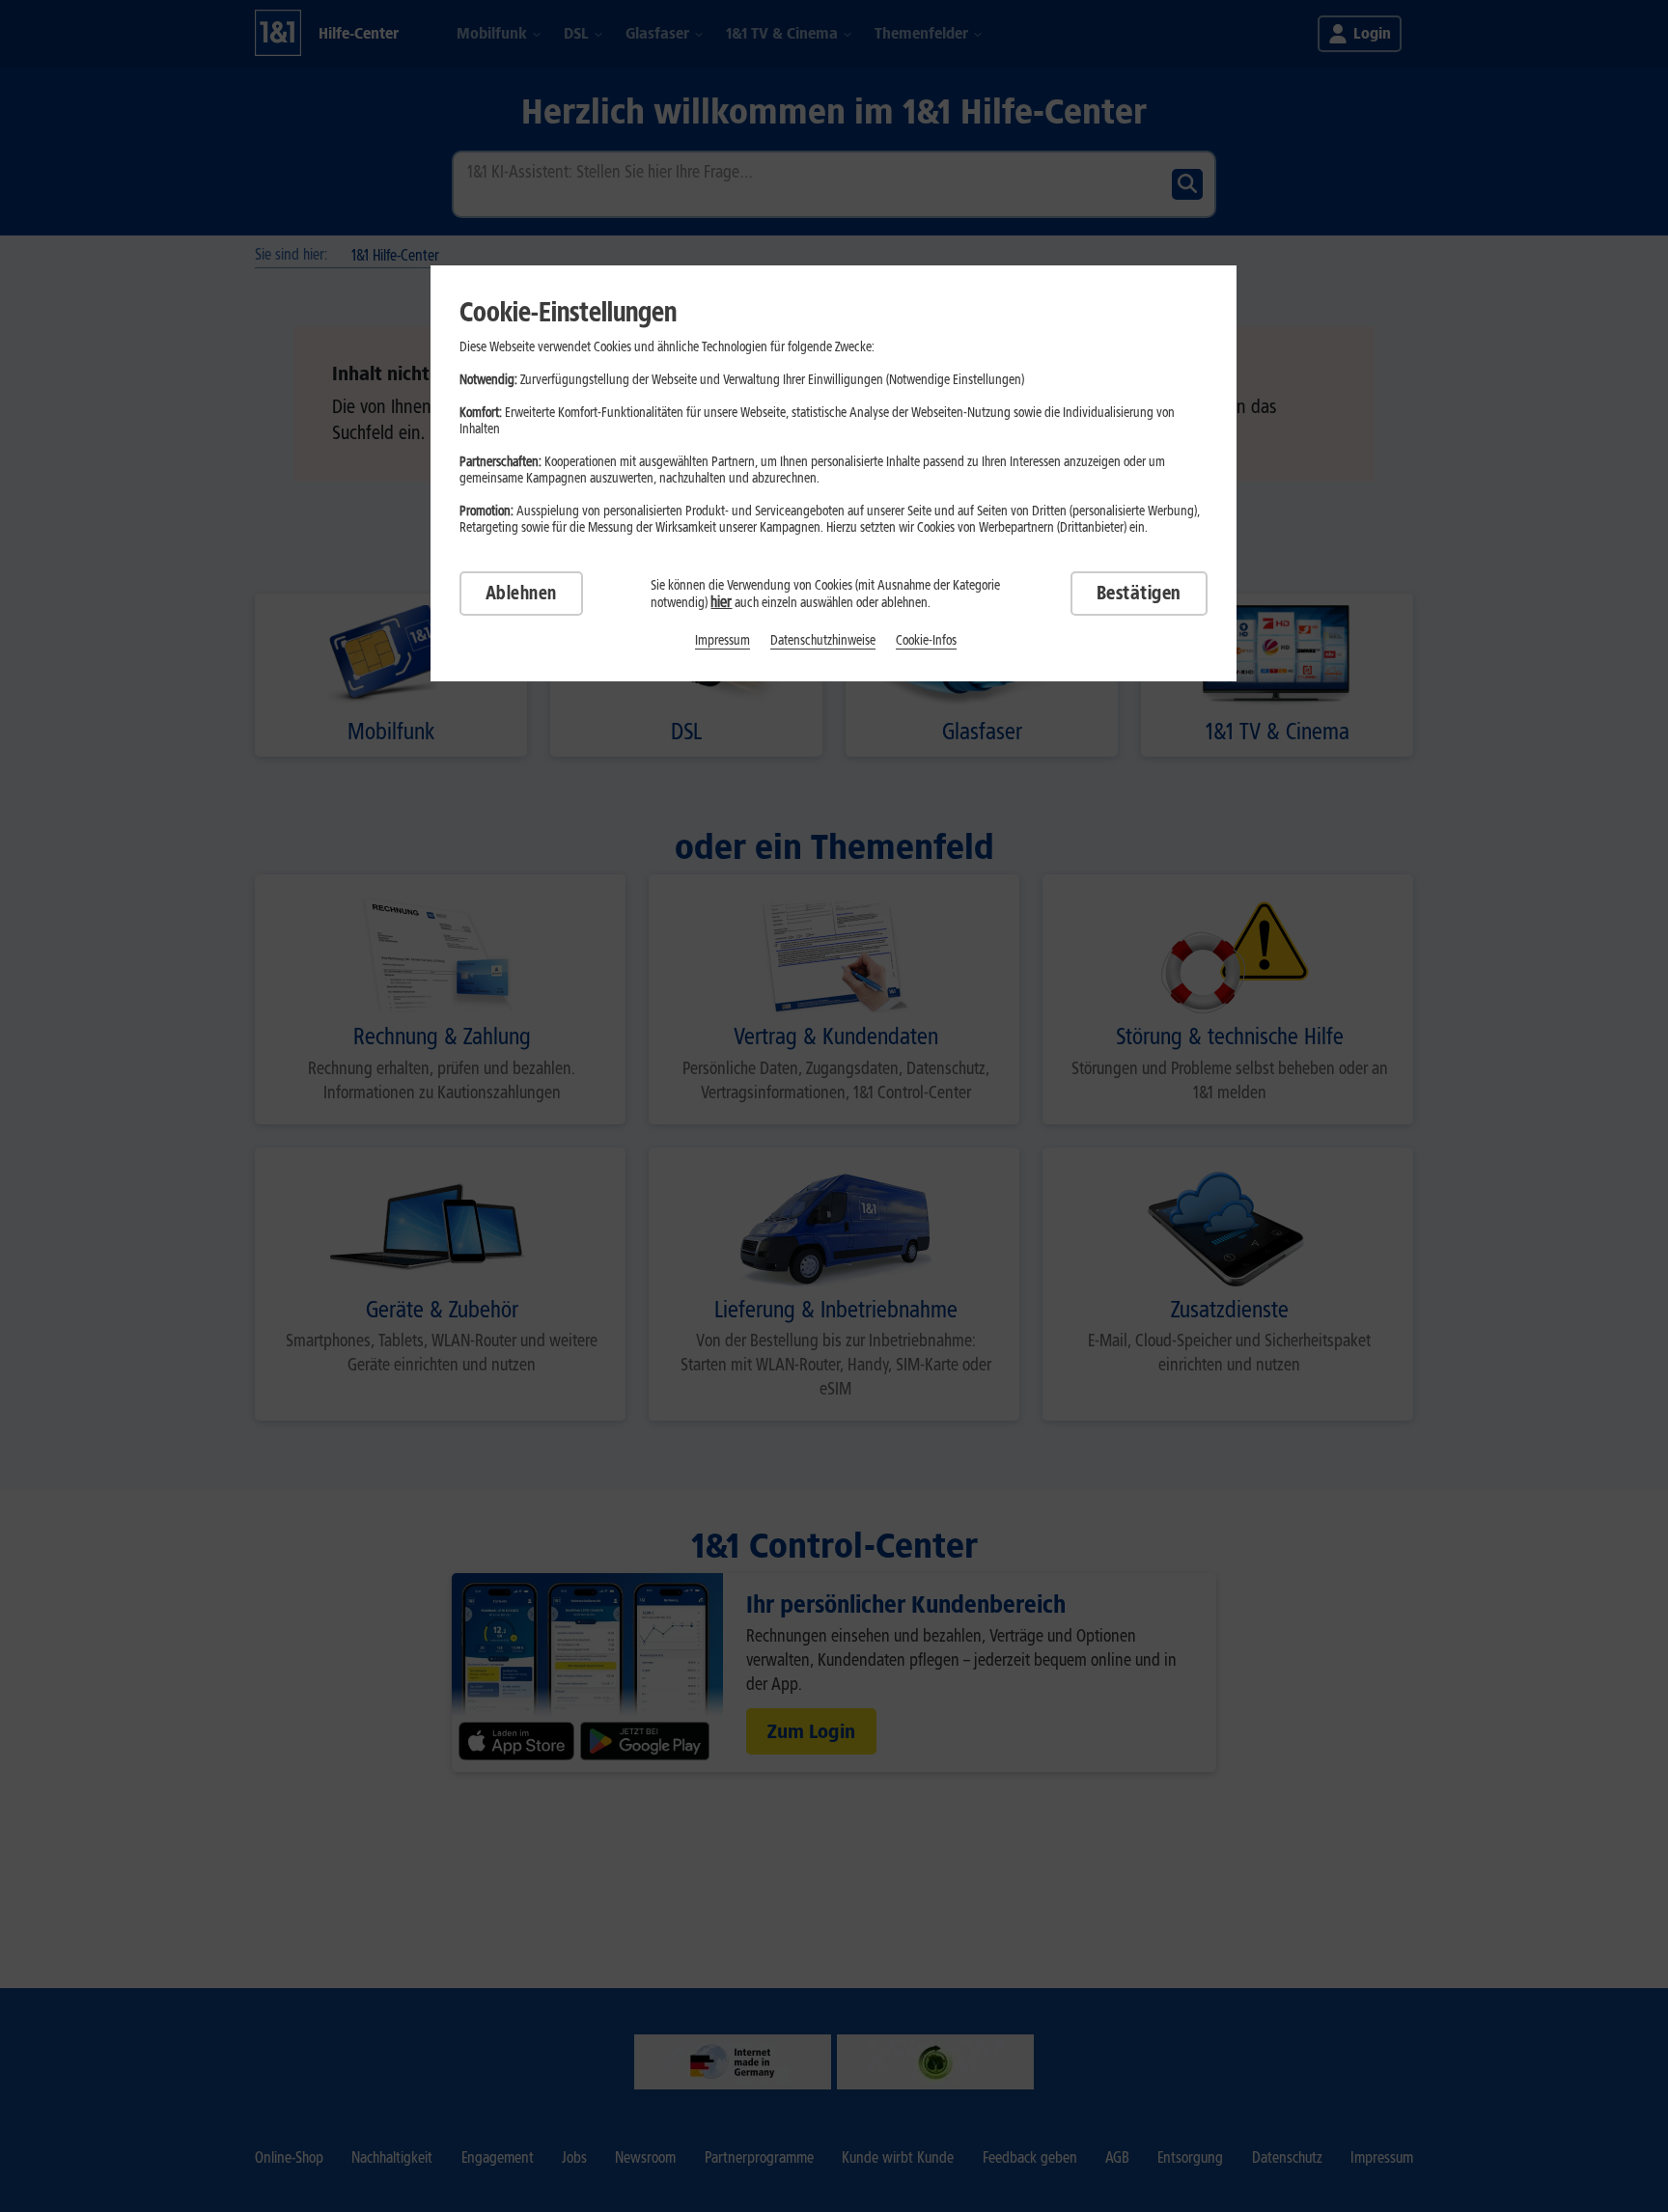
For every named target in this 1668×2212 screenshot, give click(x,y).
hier (721, 602)
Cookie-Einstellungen (568, 312)
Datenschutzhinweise (823, 640)
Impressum (723, 640)
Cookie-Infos (926, 640)
